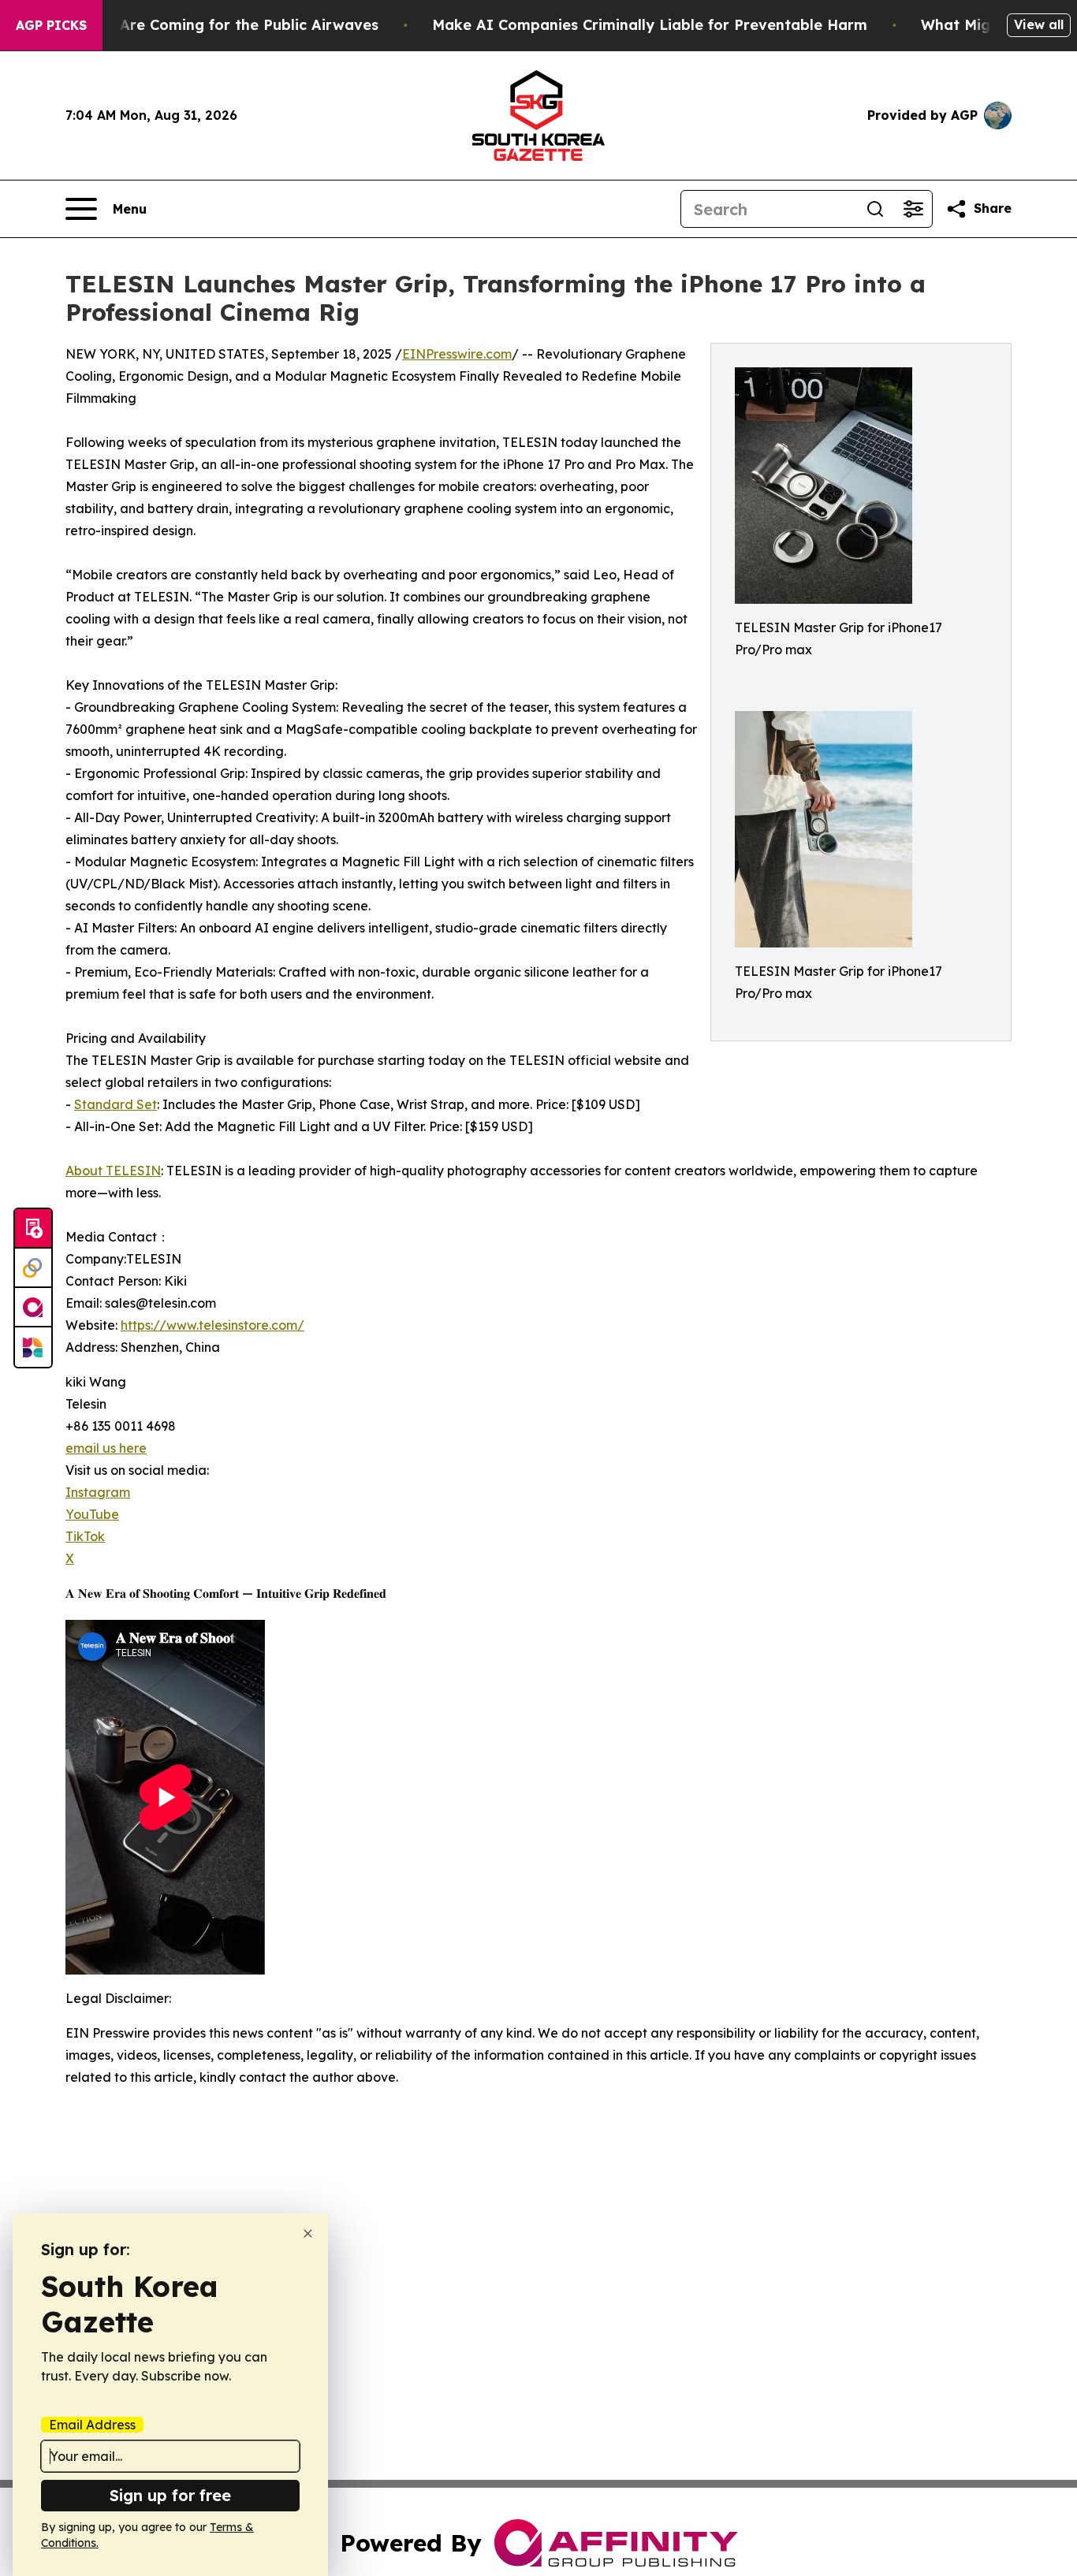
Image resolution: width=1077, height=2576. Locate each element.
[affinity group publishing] (33, 1308)
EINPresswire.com (457, 354)
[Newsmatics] (33, 1347)
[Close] (308, 2234)
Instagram (98, 1492)
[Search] (875, 209)
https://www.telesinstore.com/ (212, 1325)
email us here (106, 1448)
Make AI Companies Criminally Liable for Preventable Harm (650, 25)
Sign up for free (170, 2495)
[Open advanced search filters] (913, 209)
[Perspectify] (33, 1268)
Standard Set (116, 1104)
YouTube (92, 1514)
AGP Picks (51, 25)
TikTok (85, 1536)
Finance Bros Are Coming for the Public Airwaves (200, 25)
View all (1039, 24)
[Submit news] (33, 1229)
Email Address (92, 2425)
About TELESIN (113, 1171)
